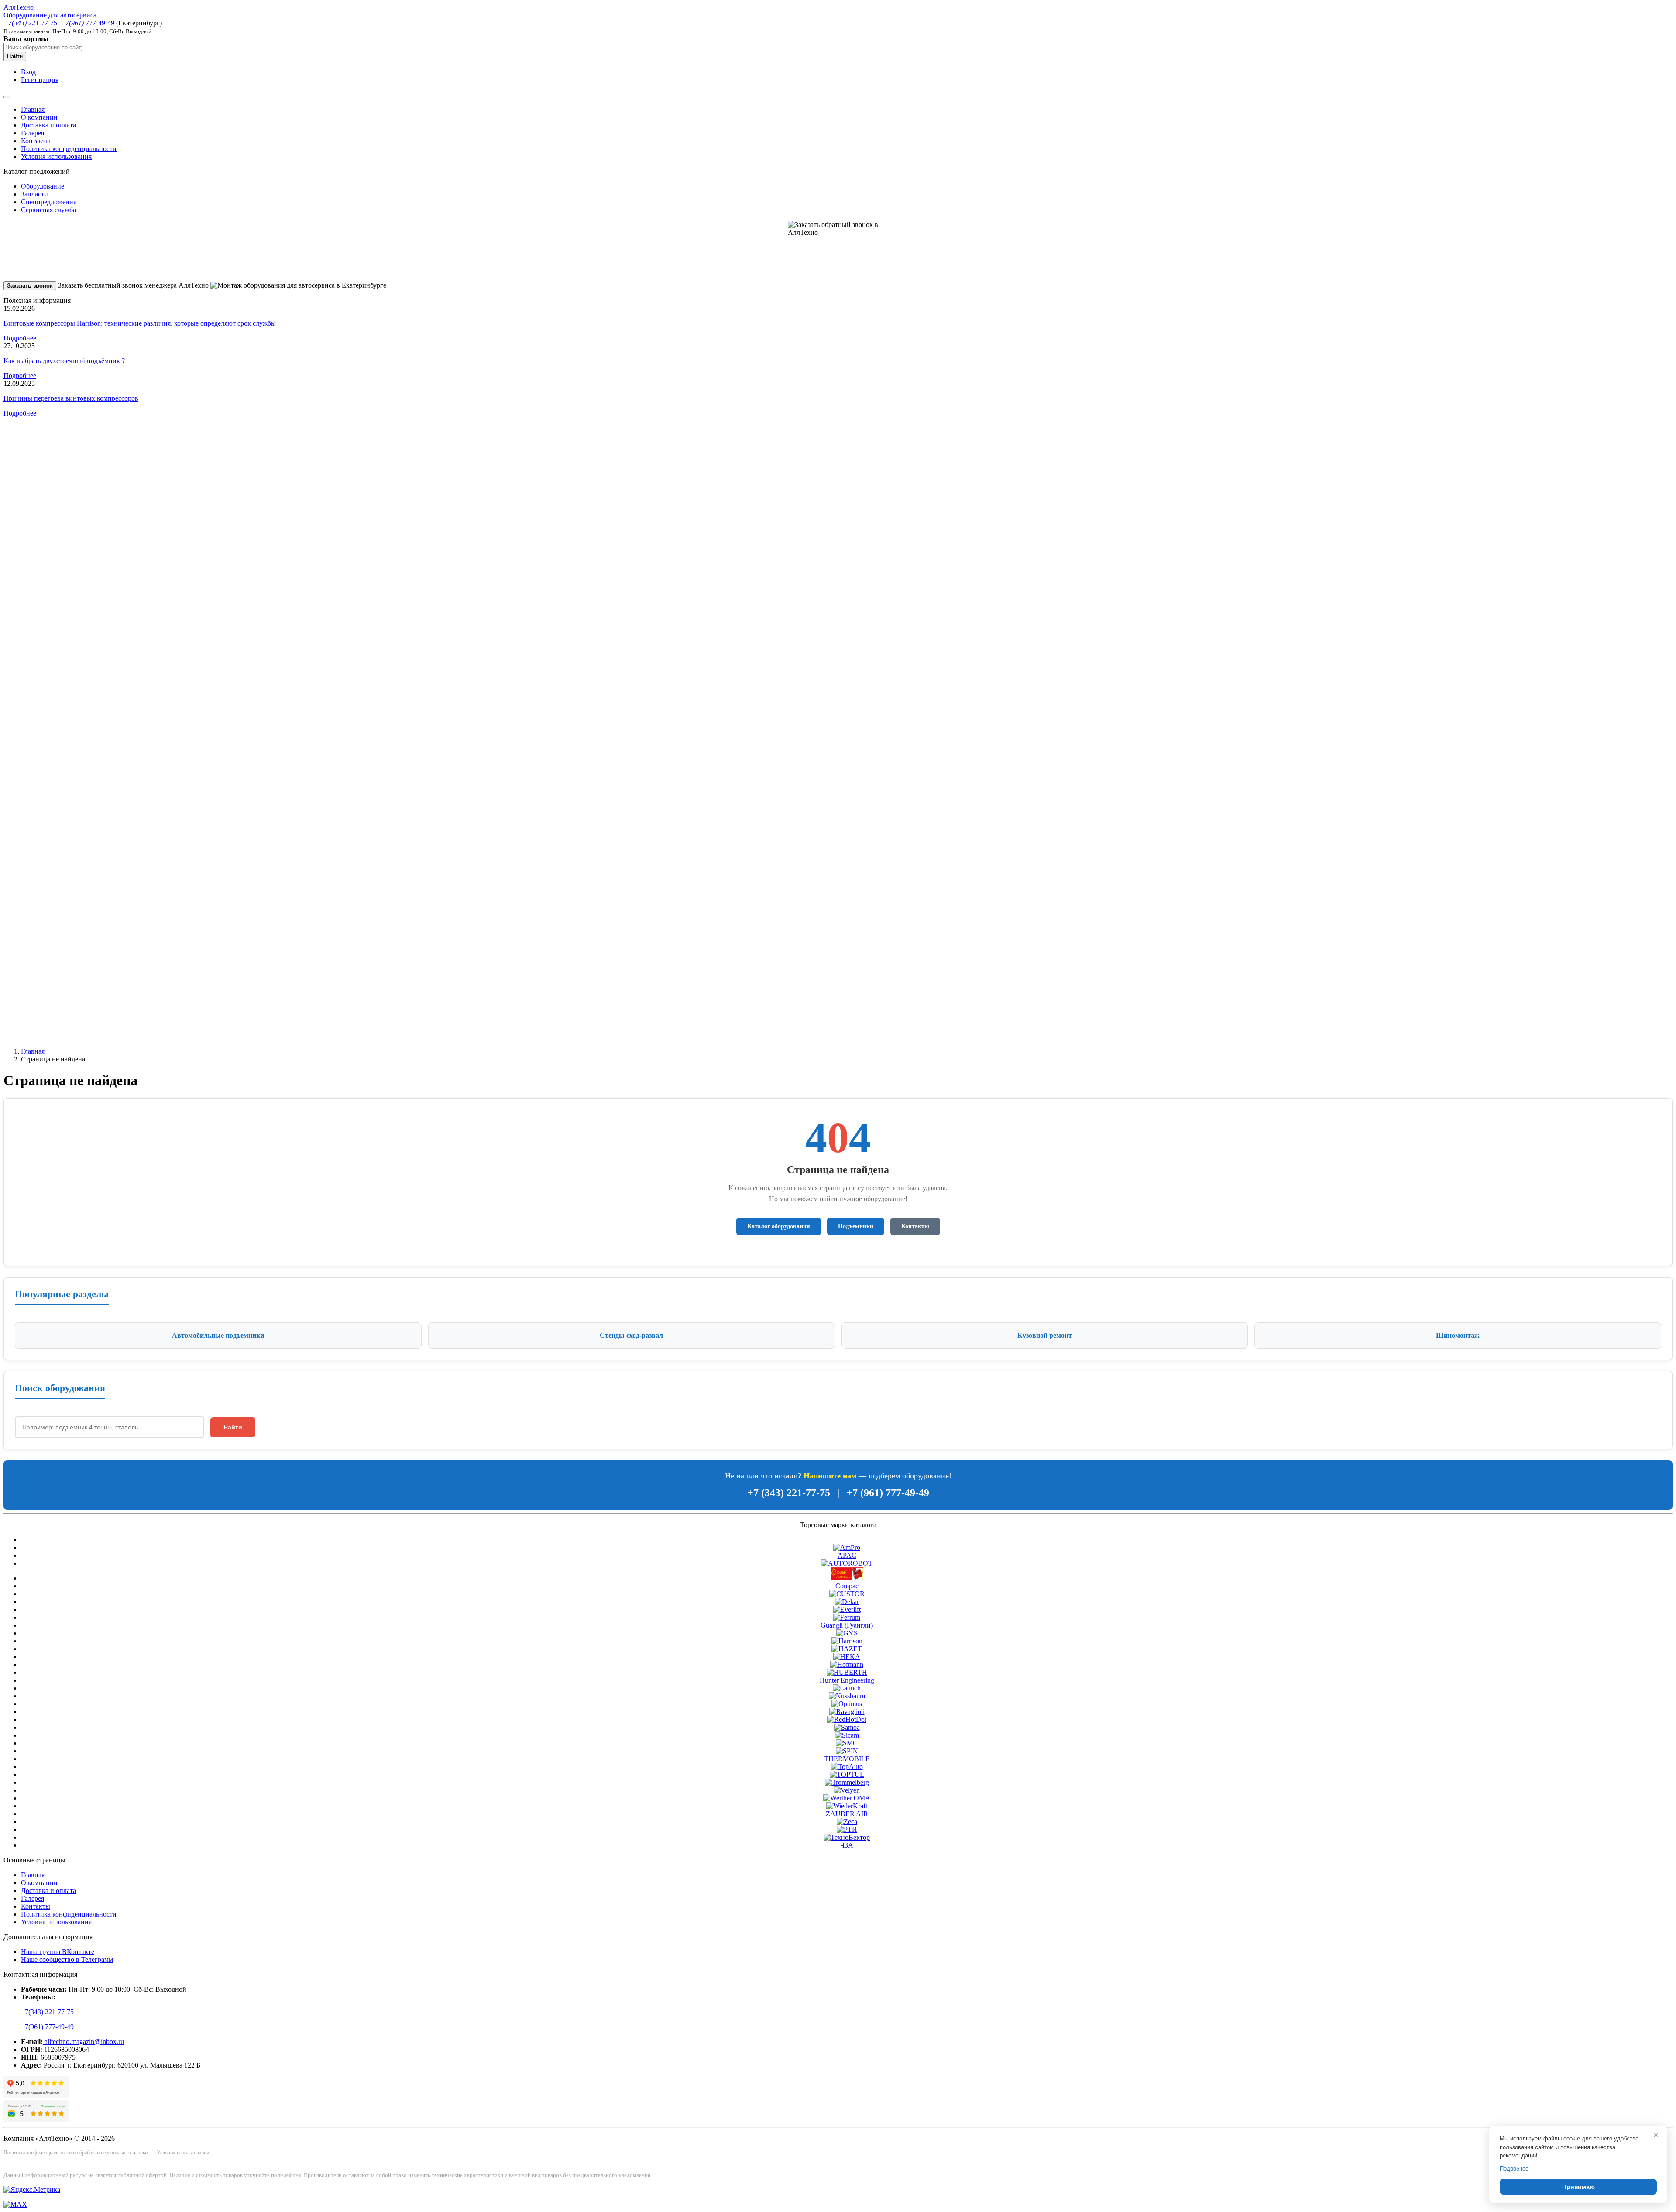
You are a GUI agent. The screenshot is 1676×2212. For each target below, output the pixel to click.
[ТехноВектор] (847, 1837)
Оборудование (43, 186)
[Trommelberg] (847, 1782)
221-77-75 (30, 23)
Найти (15, 57)
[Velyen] (847, 1790)
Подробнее (20, 338)
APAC (847, 1555)
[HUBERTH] (847, 1672)
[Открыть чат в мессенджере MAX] (15, 2204)
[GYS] (847, 1633)
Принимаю (1578, 2187)
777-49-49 (88, 23)
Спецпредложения (49, 202)
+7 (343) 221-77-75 (789, 1493)
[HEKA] (847, 1657)
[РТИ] (847, 1829)
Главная (33, 109)
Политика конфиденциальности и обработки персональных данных (76, 2153)
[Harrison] (847, 1641)
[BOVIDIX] (847, 1578)
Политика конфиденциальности (69, 149)
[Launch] (847, 1688)
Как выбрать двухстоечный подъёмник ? (64, 361)
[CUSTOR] (847, 1594)
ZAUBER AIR (847, 1814)
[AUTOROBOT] (847, 1563)
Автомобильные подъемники (218, 1335)
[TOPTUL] (847, 1774)
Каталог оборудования (779, 1226)
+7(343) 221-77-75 (47, 2012)
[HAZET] (847, 1649)
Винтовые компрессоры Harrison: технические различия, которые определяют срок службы (140, 323)
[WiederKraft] (847, 1806)
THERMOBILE (847, 1759)
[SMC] (847, 1743)
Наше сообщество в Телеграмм (67, 1960)
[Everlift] (847, 1609)
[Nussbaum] (847, 1696)
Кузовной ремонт (1045, 1335)
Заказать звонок (30, 286)
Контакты (36, 141)
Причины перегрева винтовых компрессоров (71, 398)
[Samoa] (847, 1727)
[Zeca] (847, 1822)
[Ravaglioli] (847, 1712)
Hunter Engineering (847, 1680)
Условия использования (56, 156)
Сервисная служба (48, 210)
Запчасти (34, 194)
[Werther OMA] (847, 1798)
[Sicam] (847, 1735)
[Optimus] (847, 1704)
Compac (847, 1586)
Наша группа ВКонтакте (58, 1952)
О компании (39, 117)
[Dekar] (847, 1602)
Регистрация (40, 80)
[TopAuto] (847, 1767)
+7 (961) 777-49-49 (888, 1493)
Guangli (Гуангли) (847, 1625)
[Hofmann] (847, 1664)
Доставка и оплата (48, 125)
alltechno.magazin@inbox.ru (83, 2042)
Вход (28, 72)
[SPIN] (847, 1751)
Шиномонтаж (1458, 1335)
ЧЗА (847, 1845)
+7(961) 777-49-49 (47, 2027)
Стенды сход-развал (631, 1335)
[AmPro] (847, 1547)
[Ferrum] (847, 1617)
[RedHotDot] (847, 1719)
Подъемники (856, 1226)
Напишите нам (830, 1476)
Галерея (33, 133)
